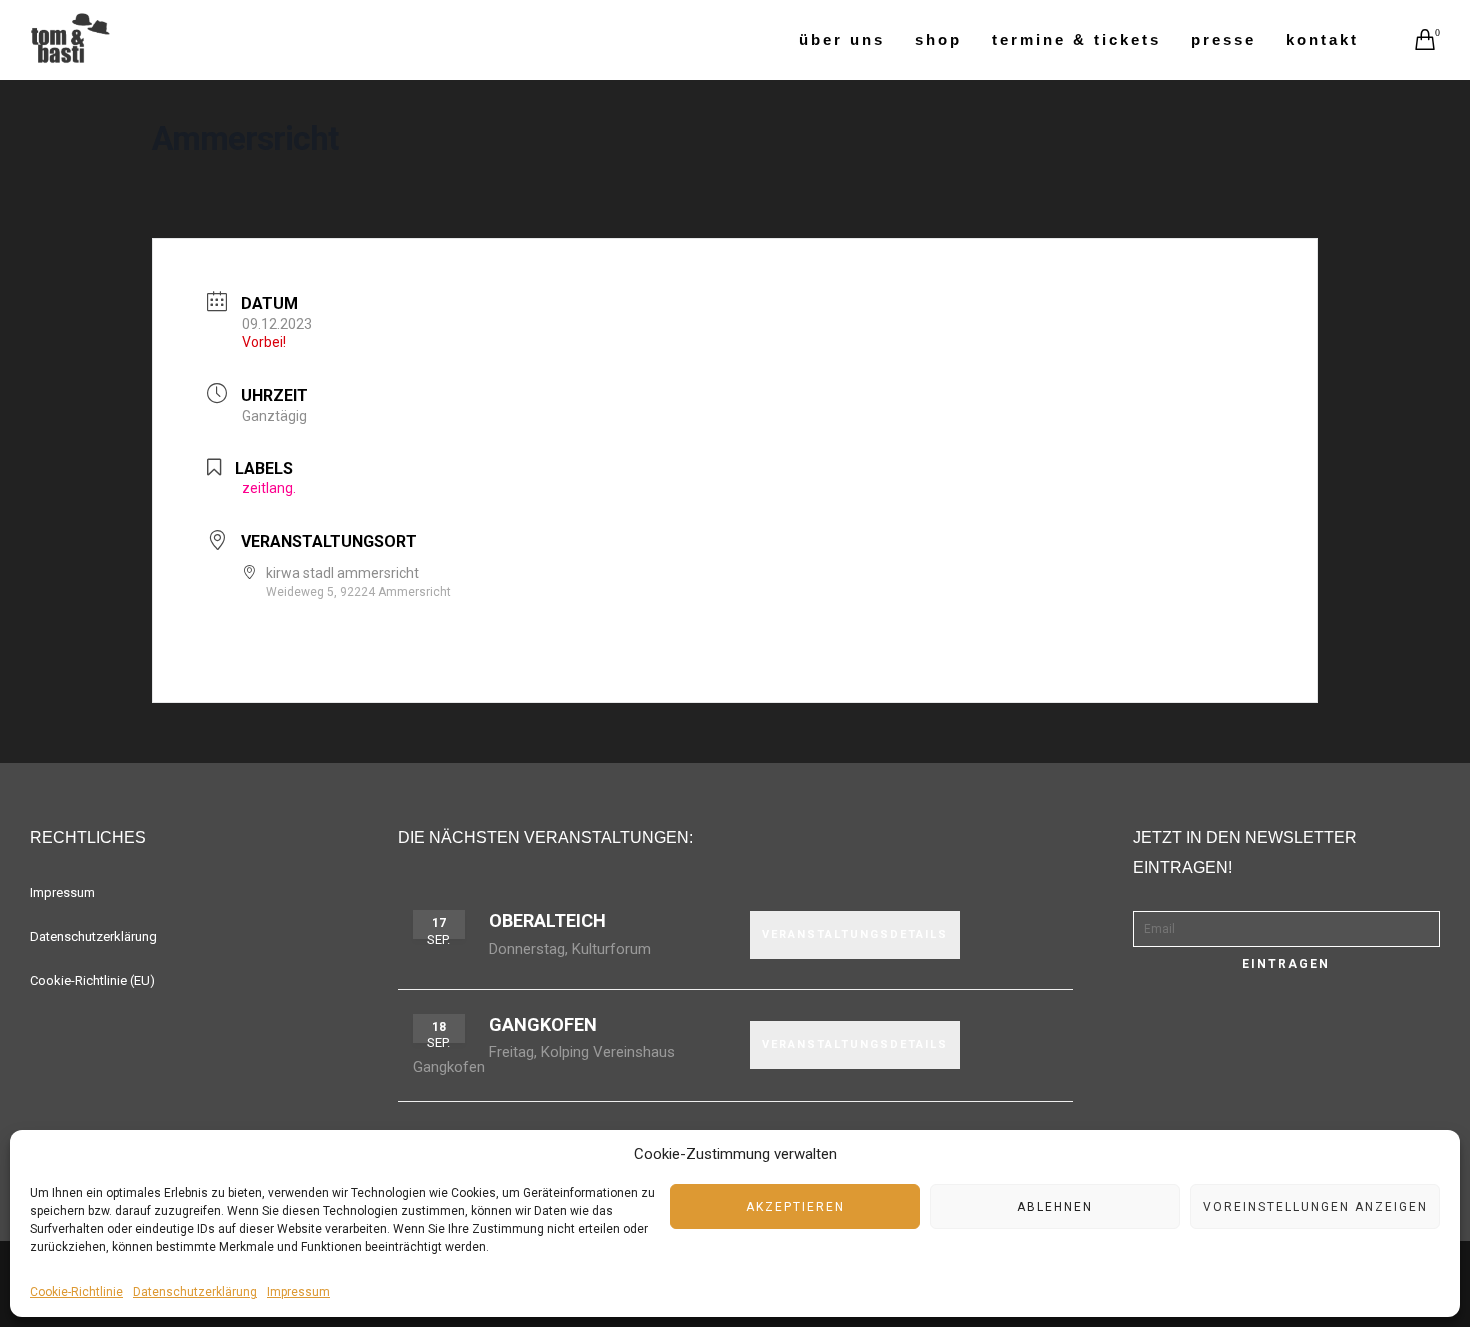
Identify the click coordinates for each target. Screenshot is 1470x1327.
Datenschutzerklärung (195, 1292)
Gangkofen (543, 1024)
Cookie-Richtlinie (76, 1292)
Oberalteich (547, 920)
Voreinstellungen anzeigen (1315, 1207)
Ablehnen (1055, 1207)
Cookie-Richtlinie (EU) (92, 980)
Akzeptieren (795, 1207)
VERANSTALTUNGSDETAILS (855, 934)
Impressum (298, 1292)
